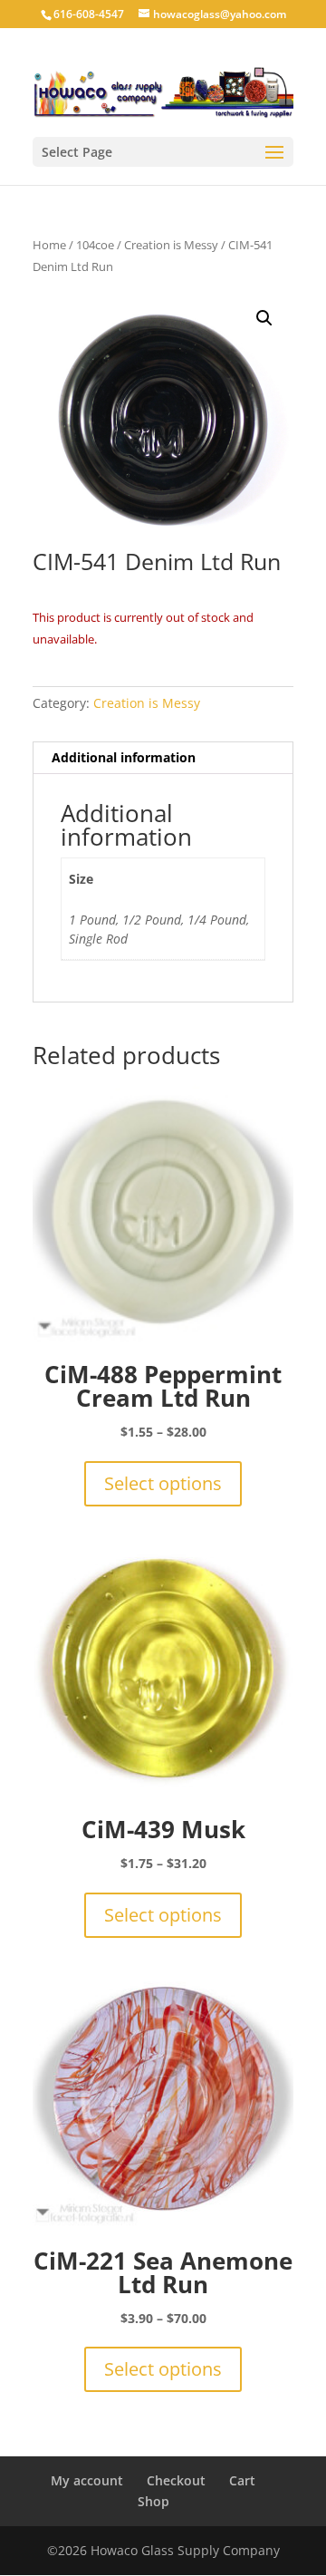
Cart (242, 2480)
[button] (264, 318)
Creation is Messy (171, 245)
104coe (95, 245)
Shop (153, 2501)
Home (49, 245)
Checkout (176, 2480)
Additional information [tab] (124, 757)
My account (87, 2480)
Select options (163, 1483)
